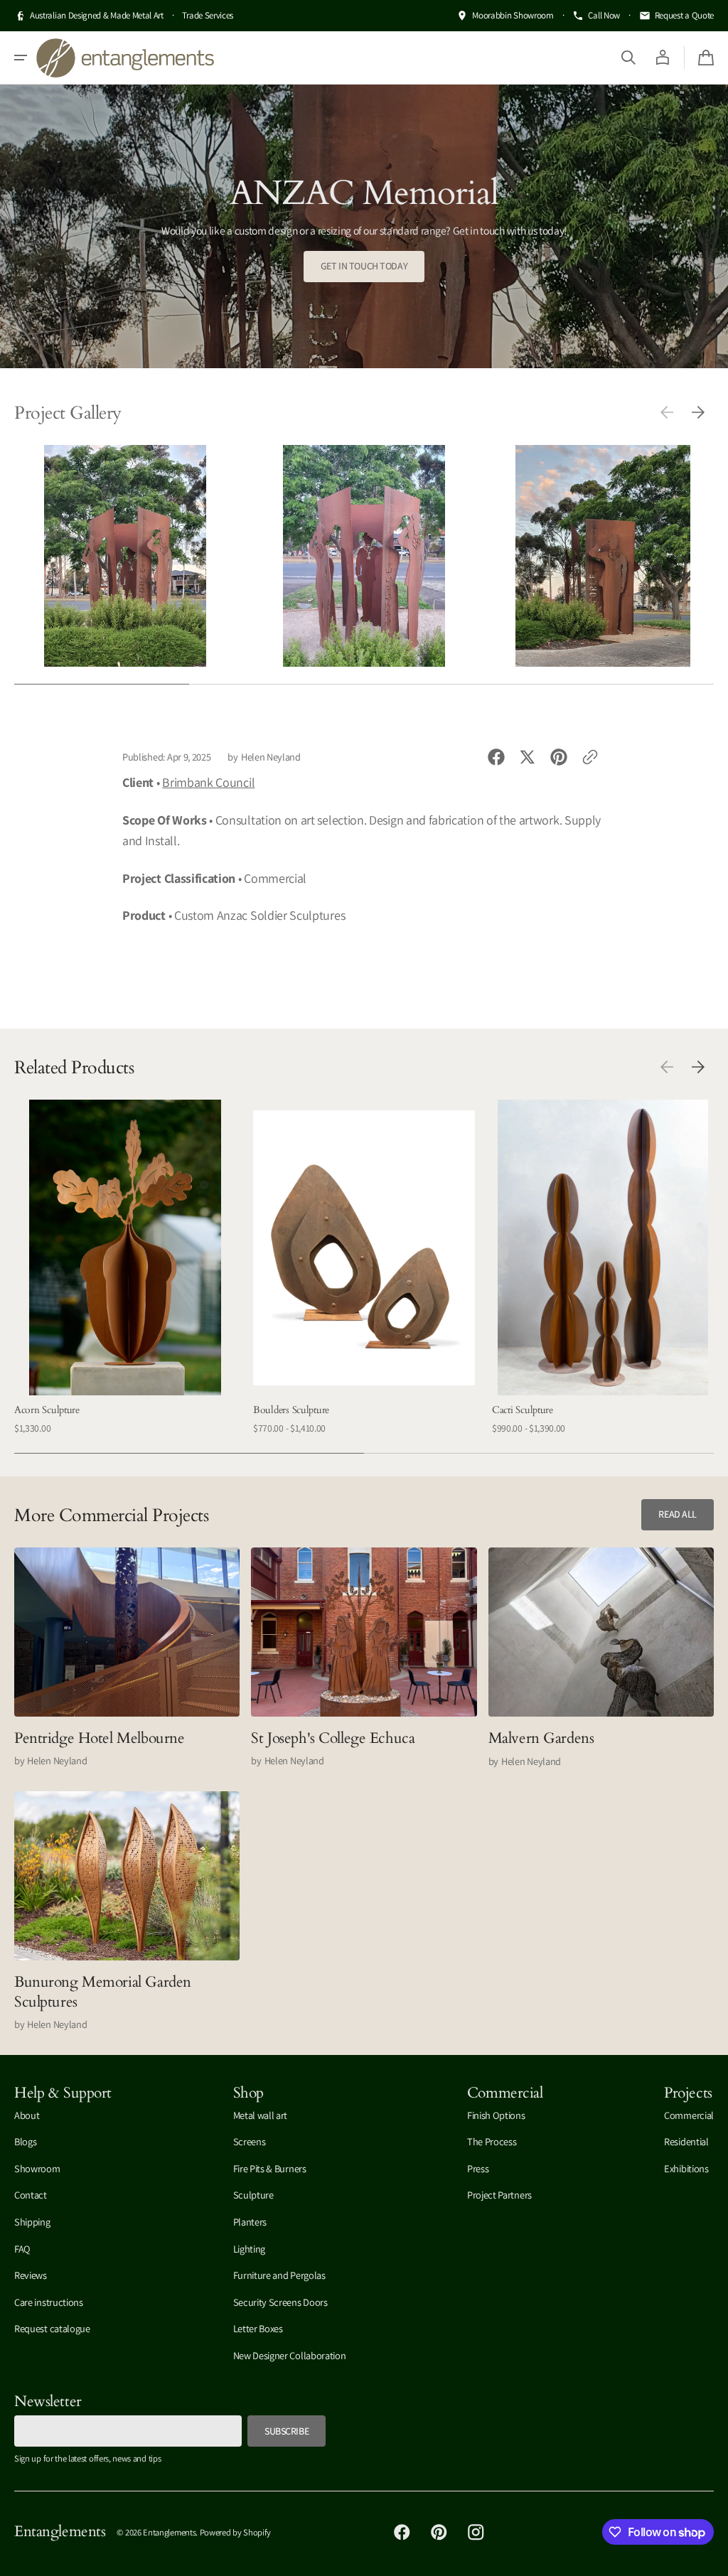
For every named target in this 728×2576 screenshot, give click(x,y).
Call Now (604, 15)
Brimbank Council (208, 782)
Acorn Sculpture (47, 1410)
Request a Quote (684, 15)
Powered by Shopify (235, 2532)
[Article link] (127, 1658)
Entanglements (169, 2532)
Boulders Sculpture (291, 1410)
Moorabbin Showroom (513, 15)
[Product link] (125, 1268)
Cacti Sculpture (523, 1410)
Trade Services (208, 15)
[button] (21, 58)
